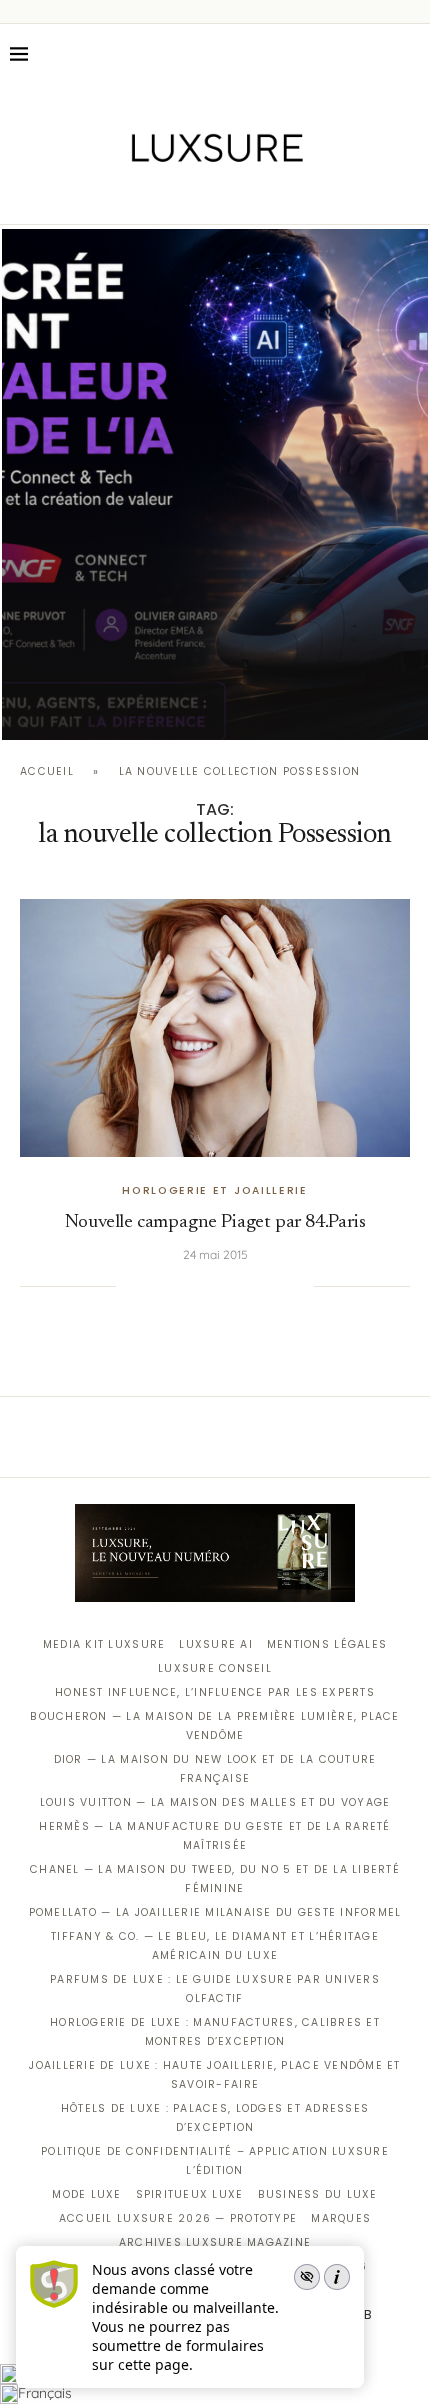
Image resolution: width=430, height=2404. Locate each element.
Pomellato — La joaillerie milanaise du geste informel (215, 1912)
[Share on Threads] (258, 1286)
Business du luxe (318, 2194)
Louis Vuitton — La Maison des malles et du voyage (215, 1802)
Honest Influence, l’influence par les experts (215, 1692)
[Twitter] (173, 196)
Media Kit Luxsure (104, 1644)
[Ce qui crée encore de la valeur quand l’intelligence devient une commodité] (215, 484)
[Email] (285, 196)
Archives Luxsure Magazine (215, 2242)
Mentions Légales (327, 1644)
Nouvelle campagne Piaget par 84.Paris (215, 1222)
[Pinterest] (229, 196)
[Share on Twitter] (176, 1286)
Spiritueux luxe (190, 2194)
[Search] (410, 54)
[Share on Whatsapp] (237, 1286)
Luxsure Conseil (215, 1668)
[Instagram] (201, 196)
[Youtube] (257, 196)
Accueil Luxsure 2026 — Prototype (178, 2218)
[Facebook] (145, 196)
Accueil (47, 771)
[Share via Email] (299, 1286)
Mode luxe (86, 2194)
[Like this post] (131, 1286)
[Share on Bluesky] (278, 1286)
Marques (341, 2218)
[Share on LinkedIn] (217, 1286)
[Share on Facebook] (156, 1286)
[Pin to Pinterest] (197, 1286)
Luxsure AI (216, 1644)
